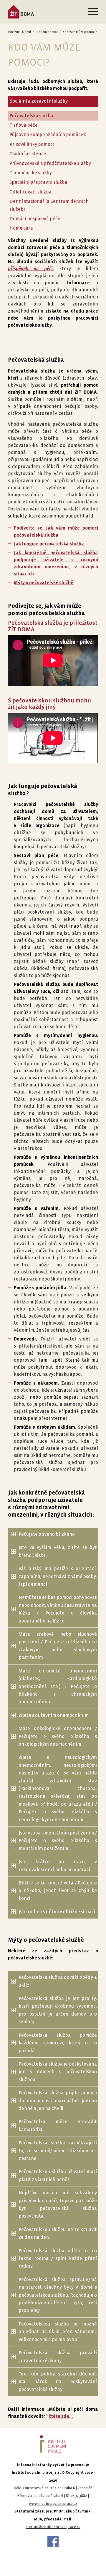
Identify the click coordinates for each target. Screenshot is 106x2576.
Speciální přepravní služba (38, 182)
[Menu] (90, 12)
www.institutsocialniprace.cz (53, 2504)
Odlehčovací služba (30, 192)
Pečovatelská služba (31, 116)
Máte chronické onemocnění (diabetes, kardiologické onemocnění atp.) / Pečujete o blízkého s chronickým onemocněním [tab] (58, 1686)
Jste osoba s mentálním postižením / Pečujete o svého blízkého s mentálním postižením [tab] (58, 1841)
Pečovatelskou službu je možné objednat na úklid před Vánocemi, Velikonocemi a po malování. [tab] (58, 2332)
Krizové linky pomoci (32, 144)
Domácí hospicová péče (35, 219)
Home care (21, 228)
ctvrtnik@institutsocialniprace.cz (53, 2527)
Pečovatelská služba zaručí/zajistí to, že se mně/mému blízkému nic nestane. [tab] (58, 2151)
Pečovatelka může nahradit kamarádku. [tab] (58, 2125)
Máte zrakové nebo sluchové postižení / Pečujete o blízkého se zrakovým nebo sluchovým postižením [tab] (58, 1646)
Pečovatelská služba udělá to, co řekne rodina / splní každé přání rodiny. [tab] (58, 2258)
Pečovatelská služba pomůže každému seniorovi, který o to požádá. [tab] (58, 2043)
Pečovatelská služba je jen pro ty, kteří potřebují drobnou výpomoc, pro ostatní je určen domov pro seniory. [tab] (58, 2010)
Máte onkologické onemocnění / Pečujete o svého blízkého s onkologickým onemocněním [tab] (58, 1736)
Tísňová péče (24, 125)
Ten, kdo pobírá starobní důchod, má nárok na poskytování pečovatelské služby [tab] (58, 2382)
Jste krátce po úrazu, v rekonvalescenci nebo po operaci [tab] (58, 1865)
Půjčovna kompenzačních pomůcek (48, 135)
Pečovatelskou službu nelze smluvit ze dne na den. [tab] (58, 2233)
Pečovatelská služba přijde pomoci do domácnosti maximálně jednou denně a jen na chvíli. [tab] (58, 2101)
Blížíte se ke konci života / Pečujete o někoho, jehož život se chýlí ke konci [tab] (58, 1891)
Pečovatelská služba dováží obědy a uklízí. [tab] (58, 1981)
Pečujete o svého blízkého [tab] (47, 1534)
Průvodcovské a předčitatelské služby (50, 163)
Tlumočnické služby (31, 173)
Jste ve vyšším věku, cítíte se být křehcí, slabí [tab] (58, 1551)
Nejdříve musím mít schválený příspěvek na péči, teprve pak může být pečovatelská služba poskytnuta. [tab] (58, 2204)
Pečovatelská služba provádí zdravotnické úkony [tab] (58, 2357)
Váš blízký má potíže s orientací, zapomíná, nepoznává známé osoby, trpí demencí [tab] (58, 1576)
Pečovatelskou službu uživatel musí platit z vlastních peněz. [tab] (58, 2175)
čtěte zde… (61, 2416)
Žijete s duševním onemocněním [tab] (54, 1715)
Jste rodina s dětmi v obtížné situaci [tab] (57, 1912)
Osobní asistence (28, 154)
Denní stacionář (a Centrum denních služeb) (49, 205)
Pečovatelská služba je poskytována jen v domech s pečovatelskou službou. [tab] (58, 2072)
